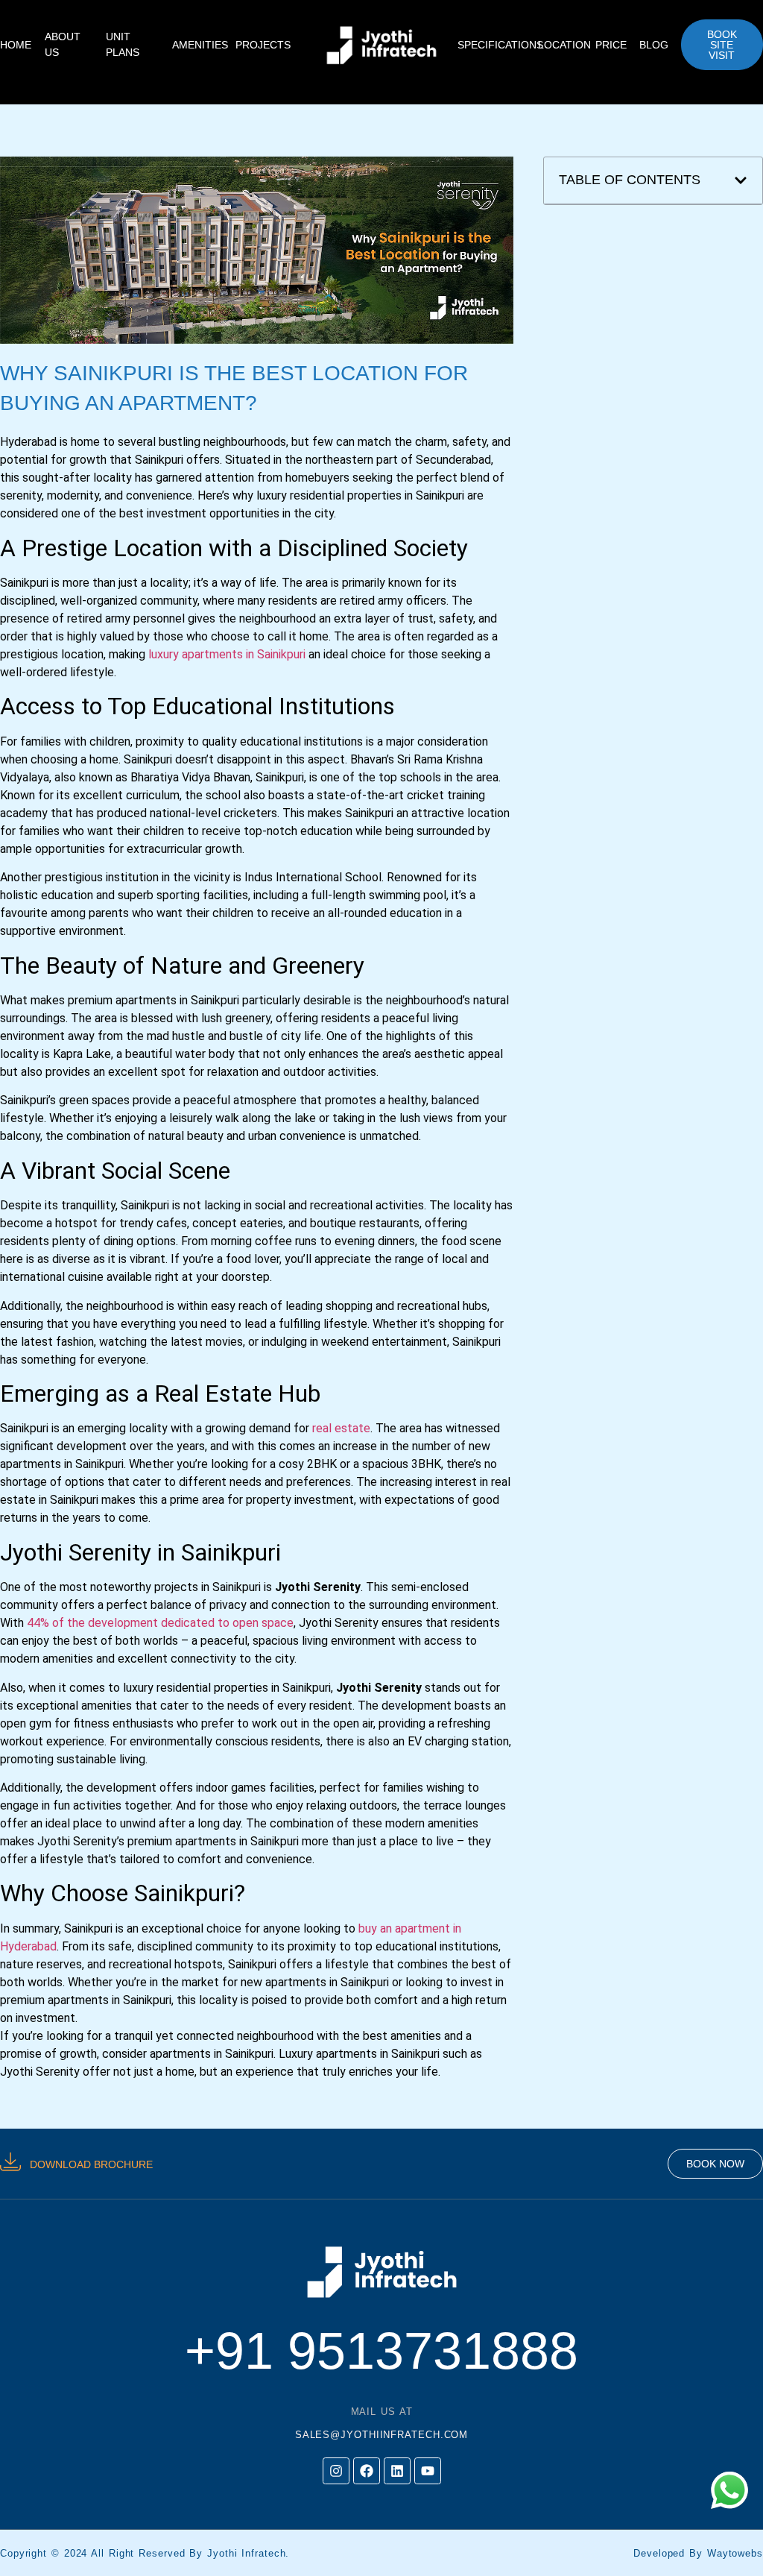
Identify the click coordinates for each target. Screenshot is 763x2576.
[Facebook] (367, 2471)
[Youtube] (428, 2471)
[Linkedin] (397, 2471)
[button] (741, 180)
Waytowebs (735, 2553)
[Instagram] (336, 2471)
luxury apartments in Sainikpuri (227, 654)
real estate (341, 1428)
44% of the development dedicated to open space (160, 1623)
